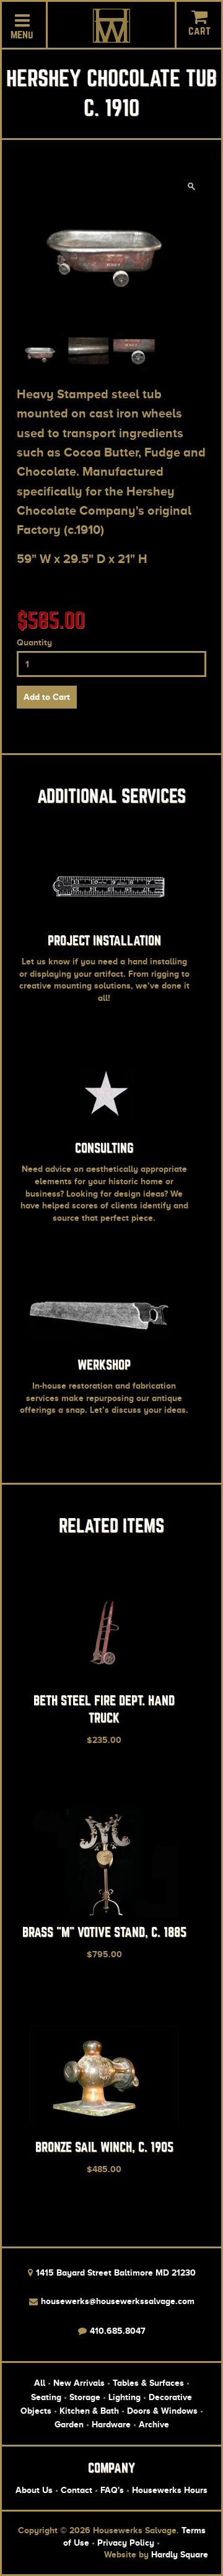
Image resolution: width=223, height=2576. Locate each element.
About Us (34, 2490)
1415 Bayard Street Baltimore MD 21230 (115, 2273)
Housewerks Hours (170, 2490)
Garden (69, 2424)
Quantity (34, 642)
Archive (154, 2424)
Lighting (125, 2397)
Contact (77, 2490)
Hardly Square (180, 2554)
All (40, 2383)
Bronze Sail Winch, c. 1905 (104, 2147)
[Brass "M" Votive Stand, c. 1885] (104, 1917)
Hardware (111, 2424)
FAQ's (112, 2490)
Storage (85, 2397)
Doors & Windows (162, 2411)
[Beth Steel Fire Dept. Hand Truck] (104, 1685)
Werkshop (104, 1365)
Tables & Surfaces (148, 2383)
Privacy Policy (126, 2543)
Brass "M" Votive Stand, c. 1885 (104, 1932)
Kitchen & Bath (89, 2411)
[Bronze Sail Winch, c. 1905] (104, 2131)
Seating (46, 2397)
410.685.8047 (116, 2331)
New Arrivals (79, 2383)
